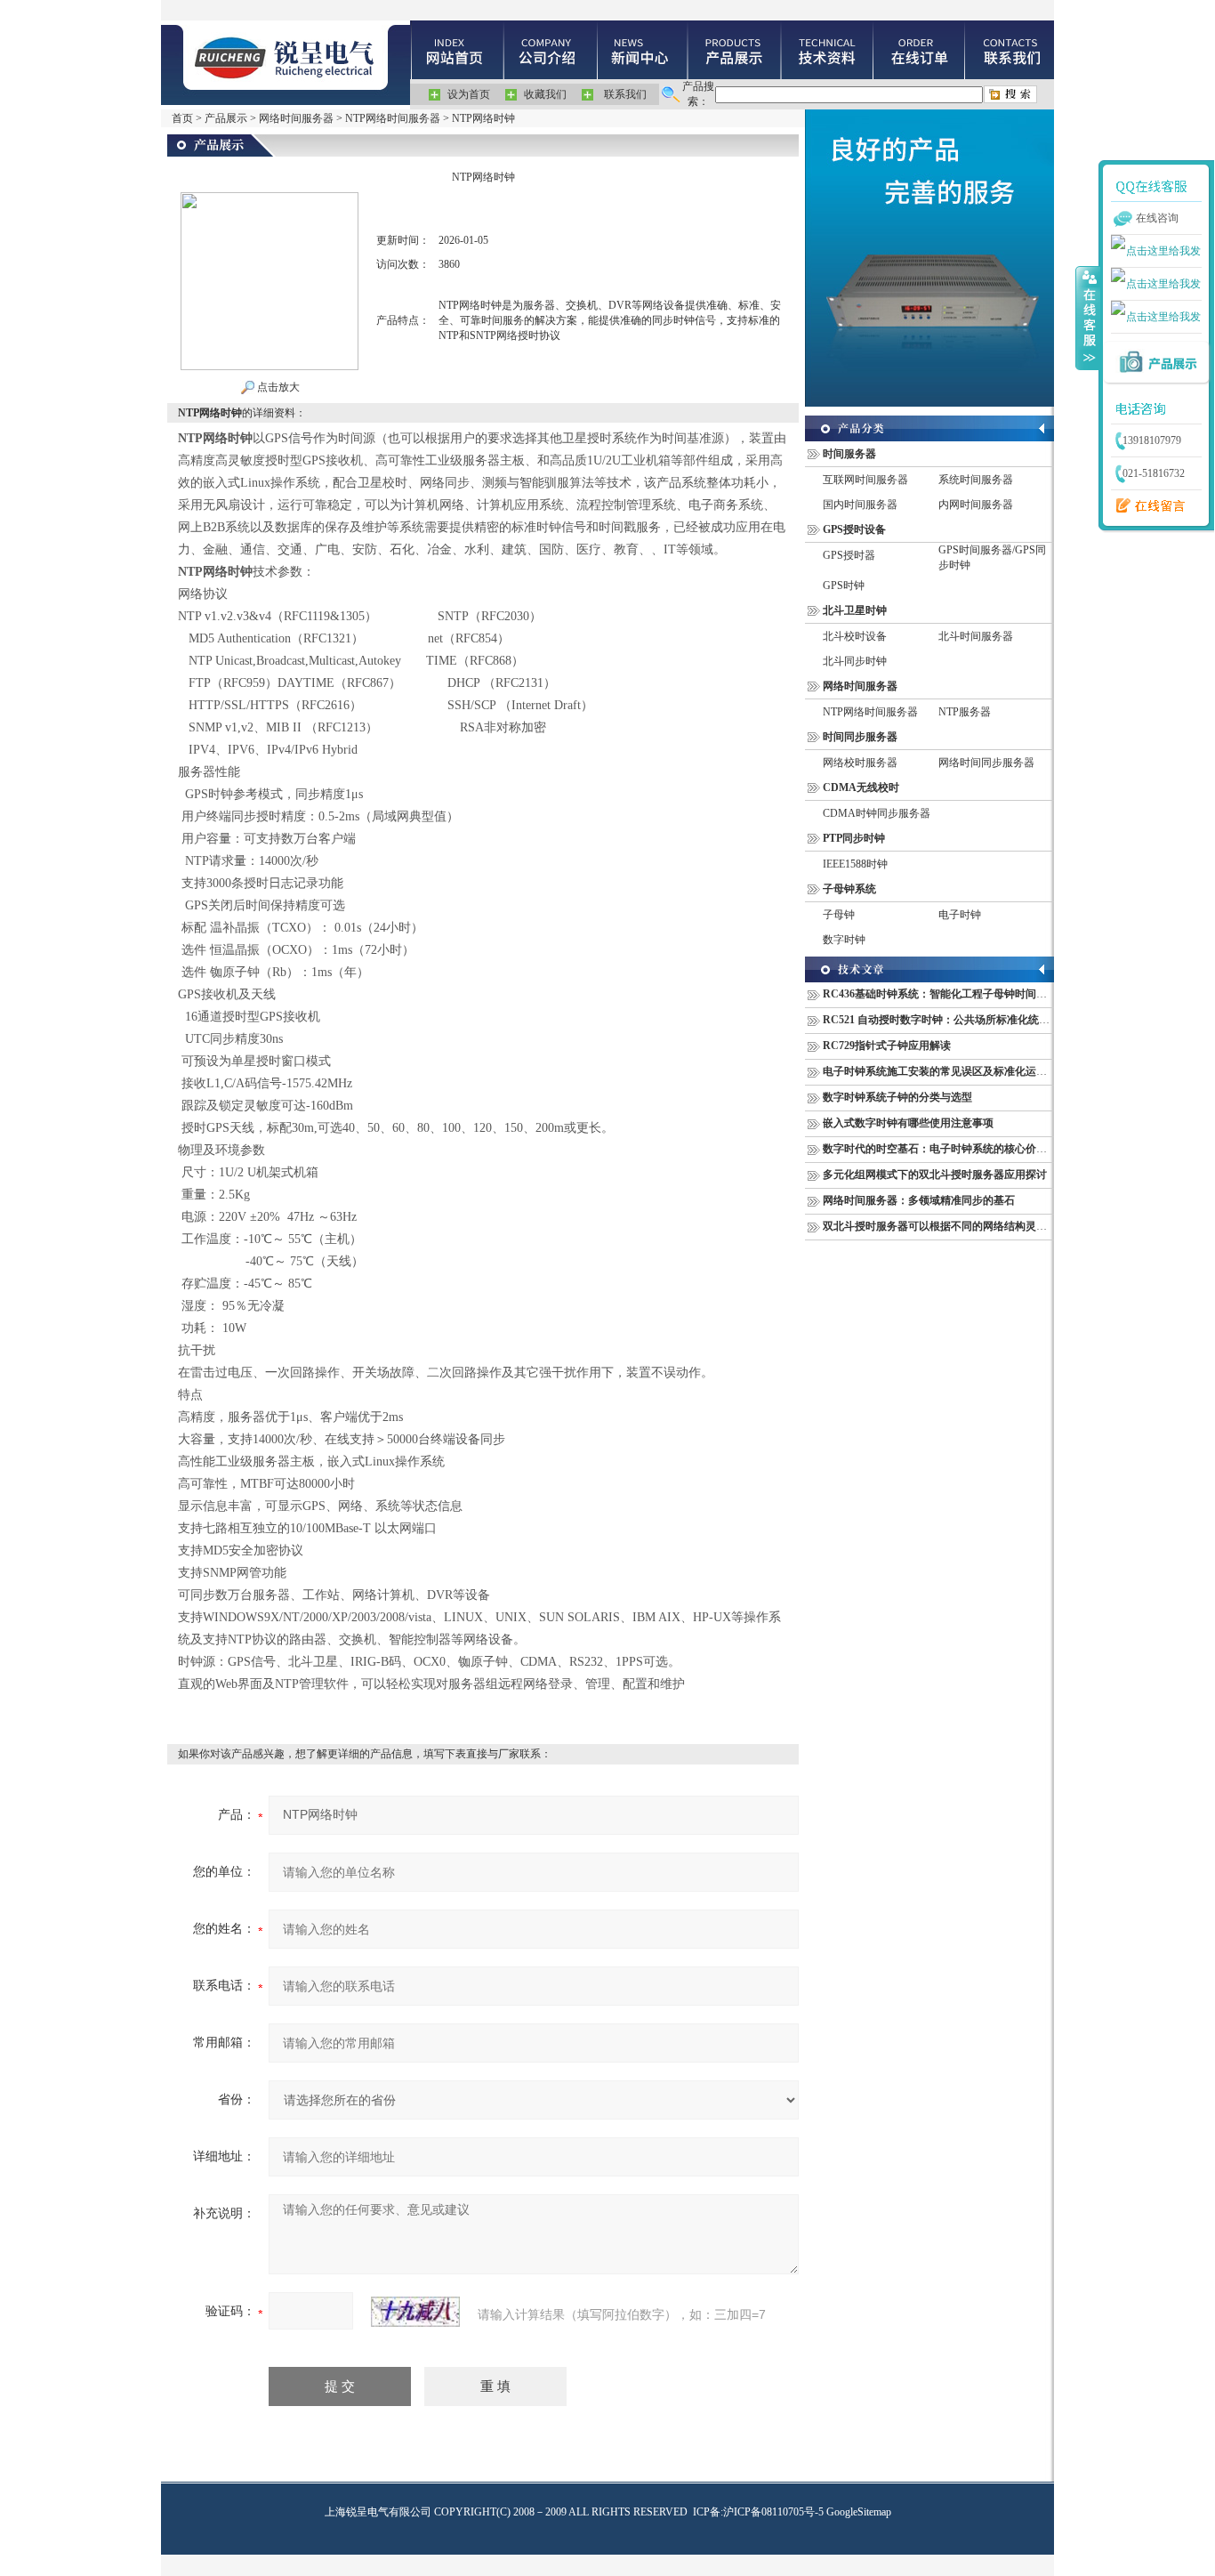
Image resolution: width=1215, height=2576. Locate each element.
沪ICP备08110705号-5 (773, 2512)
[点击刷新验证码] (415, 2312)
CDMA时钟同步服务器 (877, 813)
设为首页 (469, 94)
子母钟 (839, 915)
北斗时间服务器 (976, 636)
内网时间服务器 (976, 505)
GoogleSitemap (859, 2512)
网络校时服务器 (860, 763)
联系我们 (625, 94)
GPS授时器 (849, 555)
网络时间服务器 (296, 118)
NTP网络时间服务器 (393, 118)
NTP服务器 (965, 712)
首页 (182, 118)
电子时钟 (960, 915)
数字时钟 (844, 940)
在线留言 (1147, 506)
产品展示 (226, 118)
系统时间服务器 (976, 480)
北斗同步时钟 (855, 661)
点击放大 (277, 387)
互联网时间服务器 (865, 480)
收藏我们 (545, 94)
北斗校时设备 (855, 636)
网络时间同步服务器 (986, 763)
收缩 (1088, 318)
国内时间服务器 (860, 505)
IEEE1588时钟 (855, 864)
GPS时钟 (844, 585)
